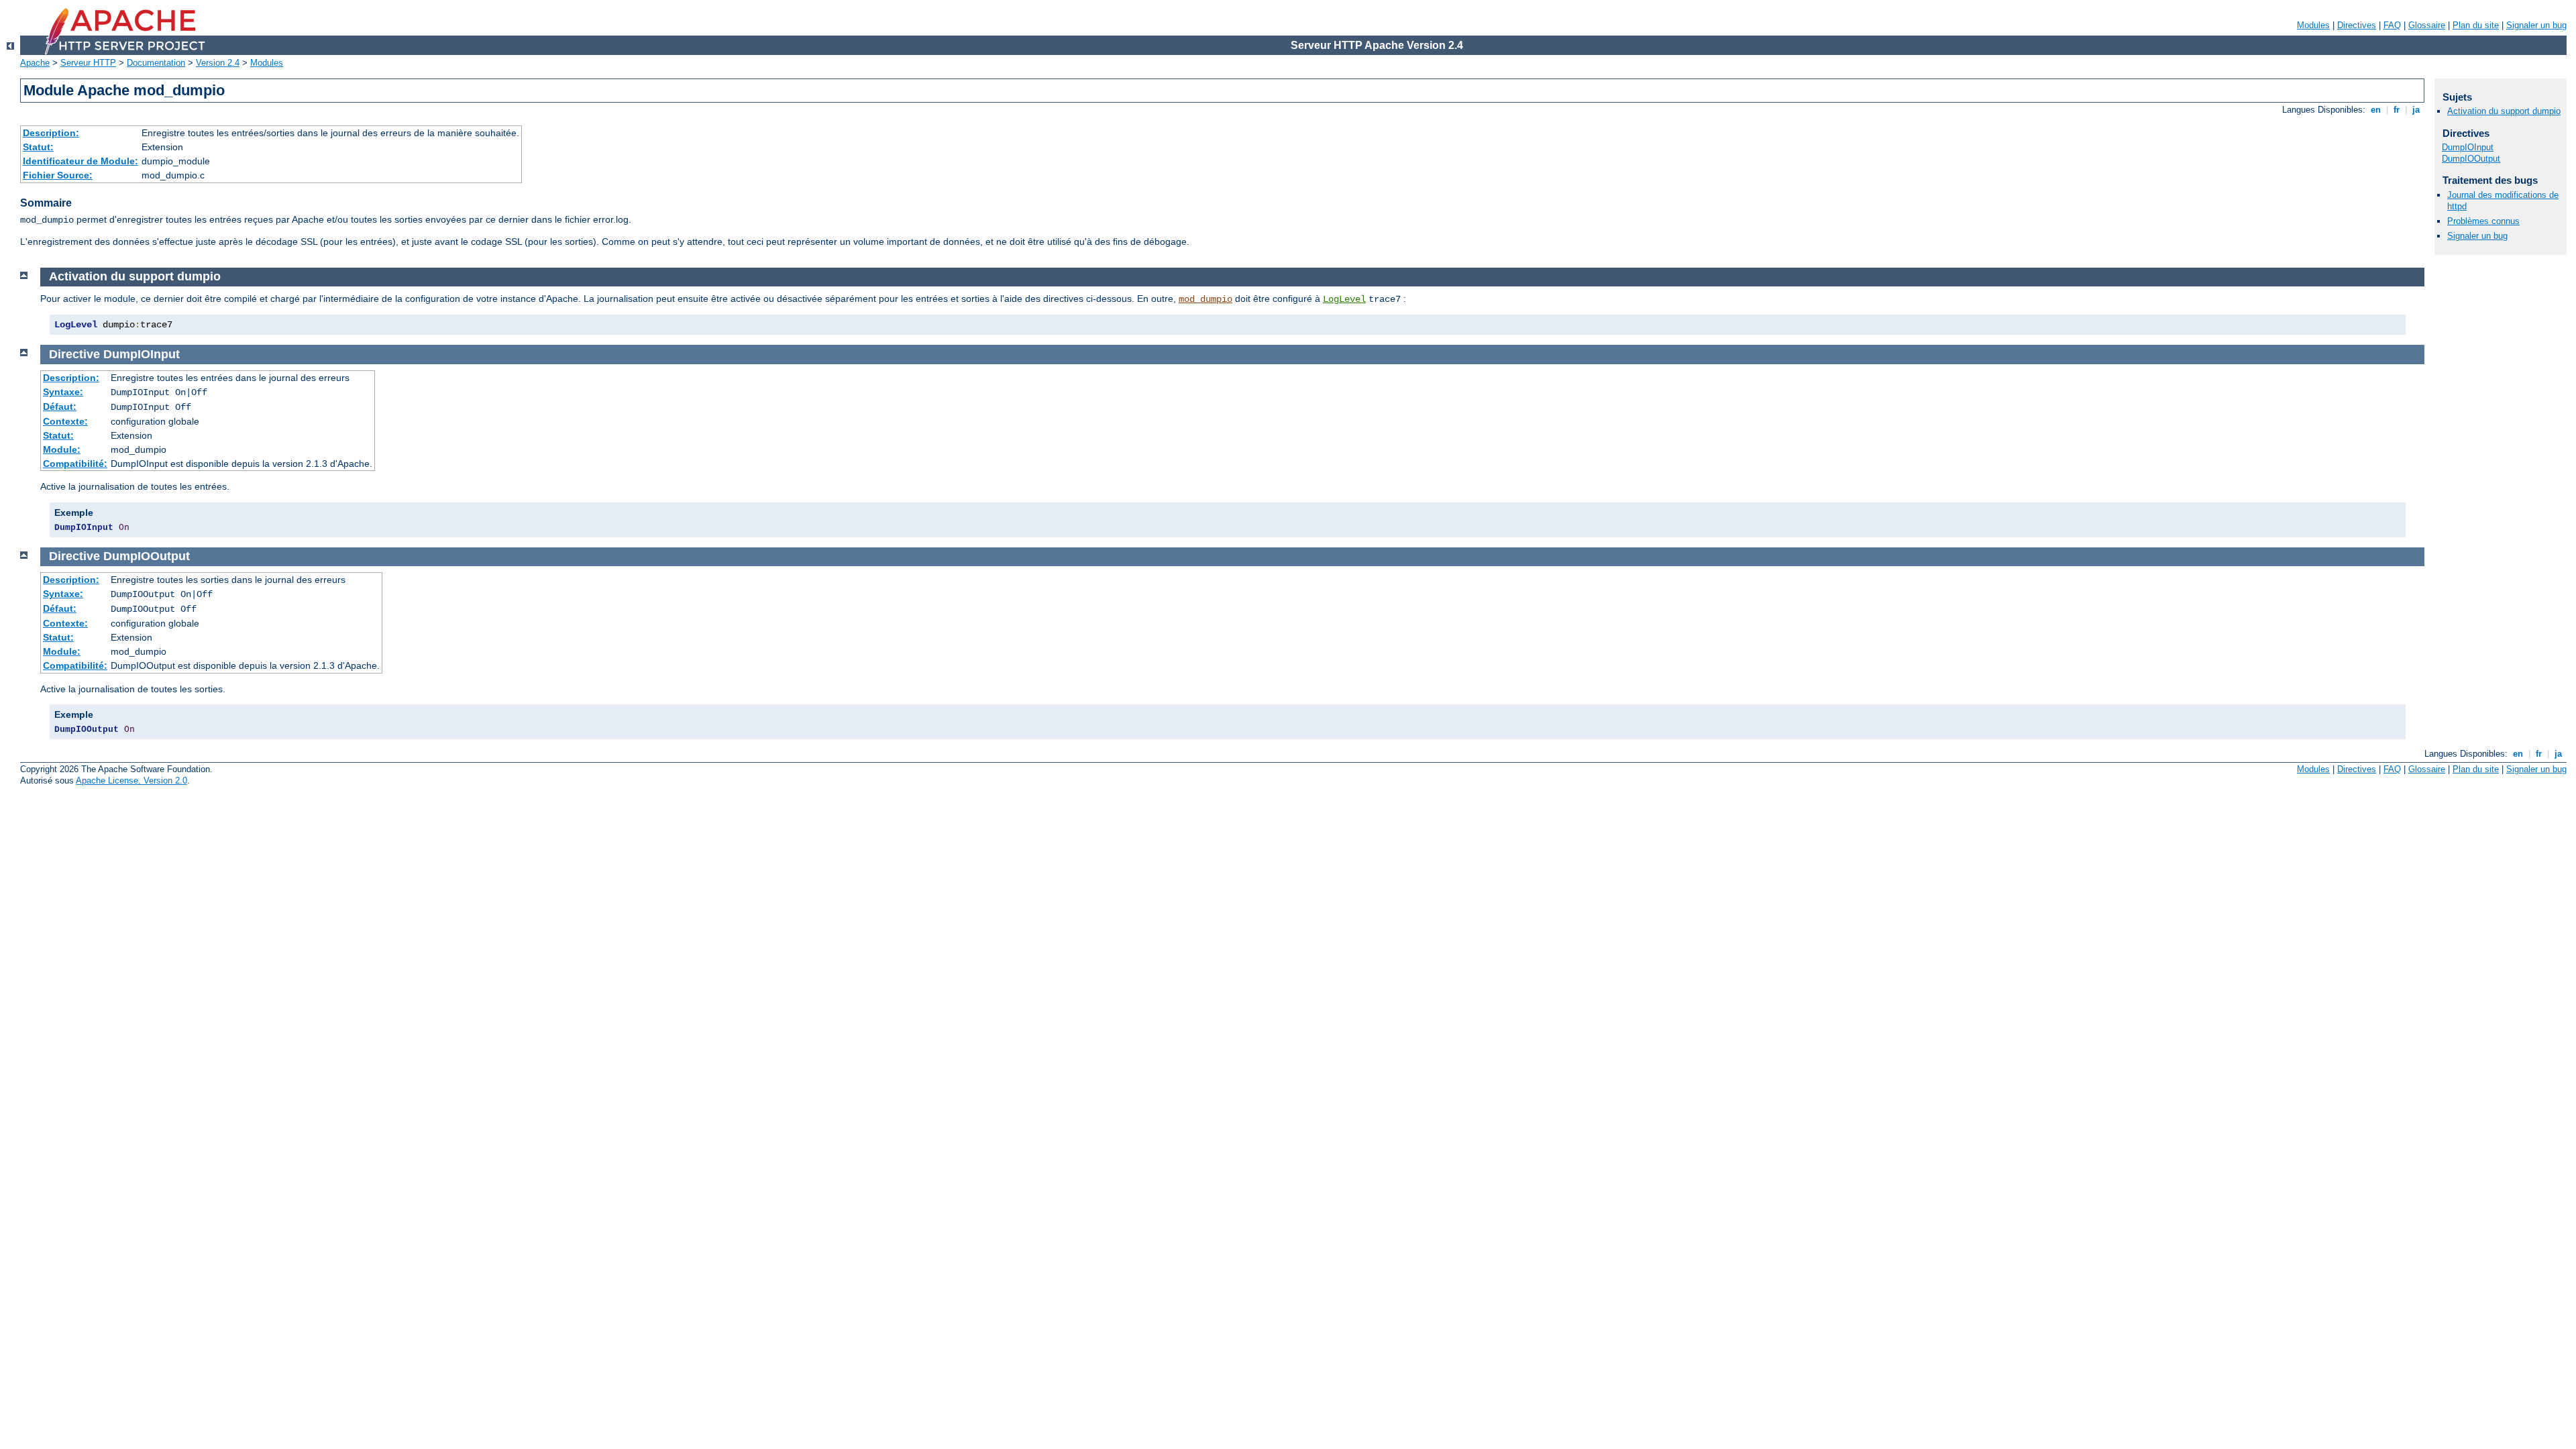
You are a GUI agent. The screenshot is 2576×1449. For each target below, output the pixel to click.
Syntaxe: (63, 392)
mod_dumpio (1205, 299)
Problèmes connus (2483, 221)
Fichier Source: (58, 175)
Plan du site (2476, 25)
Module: (62, 449)
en (2376, 110)
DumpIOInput (2468, 147)
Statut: (38, 147)
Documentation (156, 63)
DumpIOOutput (2471, 159)
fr (2397, 110)
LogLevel (1344, 299)
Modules (2313, 25)
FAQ (2392, 25)
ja (2416, 110)
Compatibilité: (75, 464)
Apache (35, 63)
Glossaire (2427, 25)
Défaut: (60, 407)
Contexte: (65, 421)
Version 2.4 (218, 63)
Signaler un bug (2536, 25)
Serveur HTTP (88, 63)
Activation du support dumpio (2504, 111)
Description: (51, 133)
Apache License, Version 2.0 (131, 781)
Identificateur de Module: (80, 161)
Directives (2357, 25)
